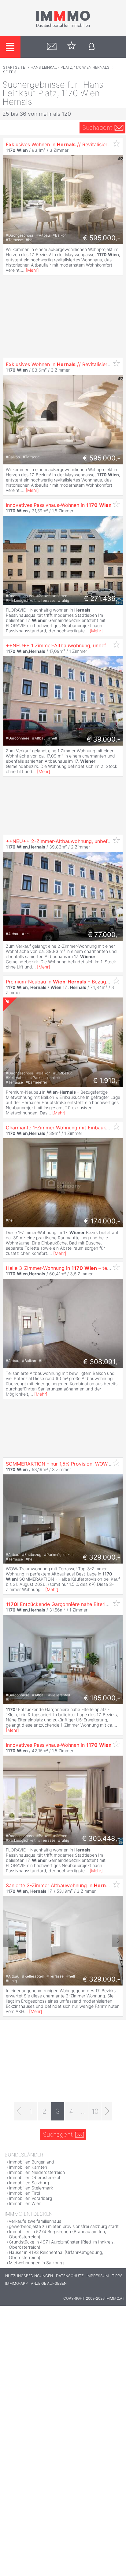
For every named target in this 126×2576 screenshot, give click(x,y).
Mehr (32, 270)
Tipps (117, 2276)
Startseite (14, 67)
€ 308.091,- (102, 1362)
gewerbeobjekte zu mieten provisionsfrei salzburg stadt (64, 2226)
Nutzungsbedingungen (29, 2276)
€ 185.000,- (102, 1698)
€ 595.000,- (102, 238)
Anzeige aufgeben (49, 2283)
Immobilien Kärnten (28, 2167)
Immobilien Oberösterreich (35, 2177)
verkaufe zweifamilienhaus (35, 2221)
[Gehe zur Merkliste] (72, 47)
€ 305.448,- (101, 1838)
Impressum (98, 2276)
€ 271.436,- (102, 598)
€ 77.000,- (104, 935)
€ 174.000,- (102, 1221)
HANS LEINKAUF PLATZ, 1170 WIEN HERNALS (70, 67)
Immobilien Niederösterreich (37, 2172)
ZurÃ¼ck (9, 1941)
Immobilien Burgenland (31, 2162)
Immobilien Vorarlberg (30, 2198)
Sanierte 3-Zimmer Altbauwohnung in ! (60, 1885)
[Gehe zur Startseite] (63, 27)
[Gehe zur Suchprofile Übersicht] (52, 47)
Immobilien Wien (25, 2203)
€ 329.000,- (101, 1557)
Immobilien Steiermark (31, 2188)
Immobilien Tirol (24, 2193)
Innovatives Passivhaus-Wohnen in (59, 505)
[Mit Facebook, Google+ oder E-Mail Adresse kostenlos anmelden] (92, 47)
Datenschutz (70, 2276)
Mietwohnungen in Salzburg (36, 2263)
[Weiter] (107, 2111)
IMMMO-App (17, 2283)
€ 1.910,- (107, 1081)
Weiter (117, 1941)
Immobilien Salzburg (29, 2183)
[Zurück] (19, 2111)
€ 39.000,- (103, 739)
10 (95, 2111)
